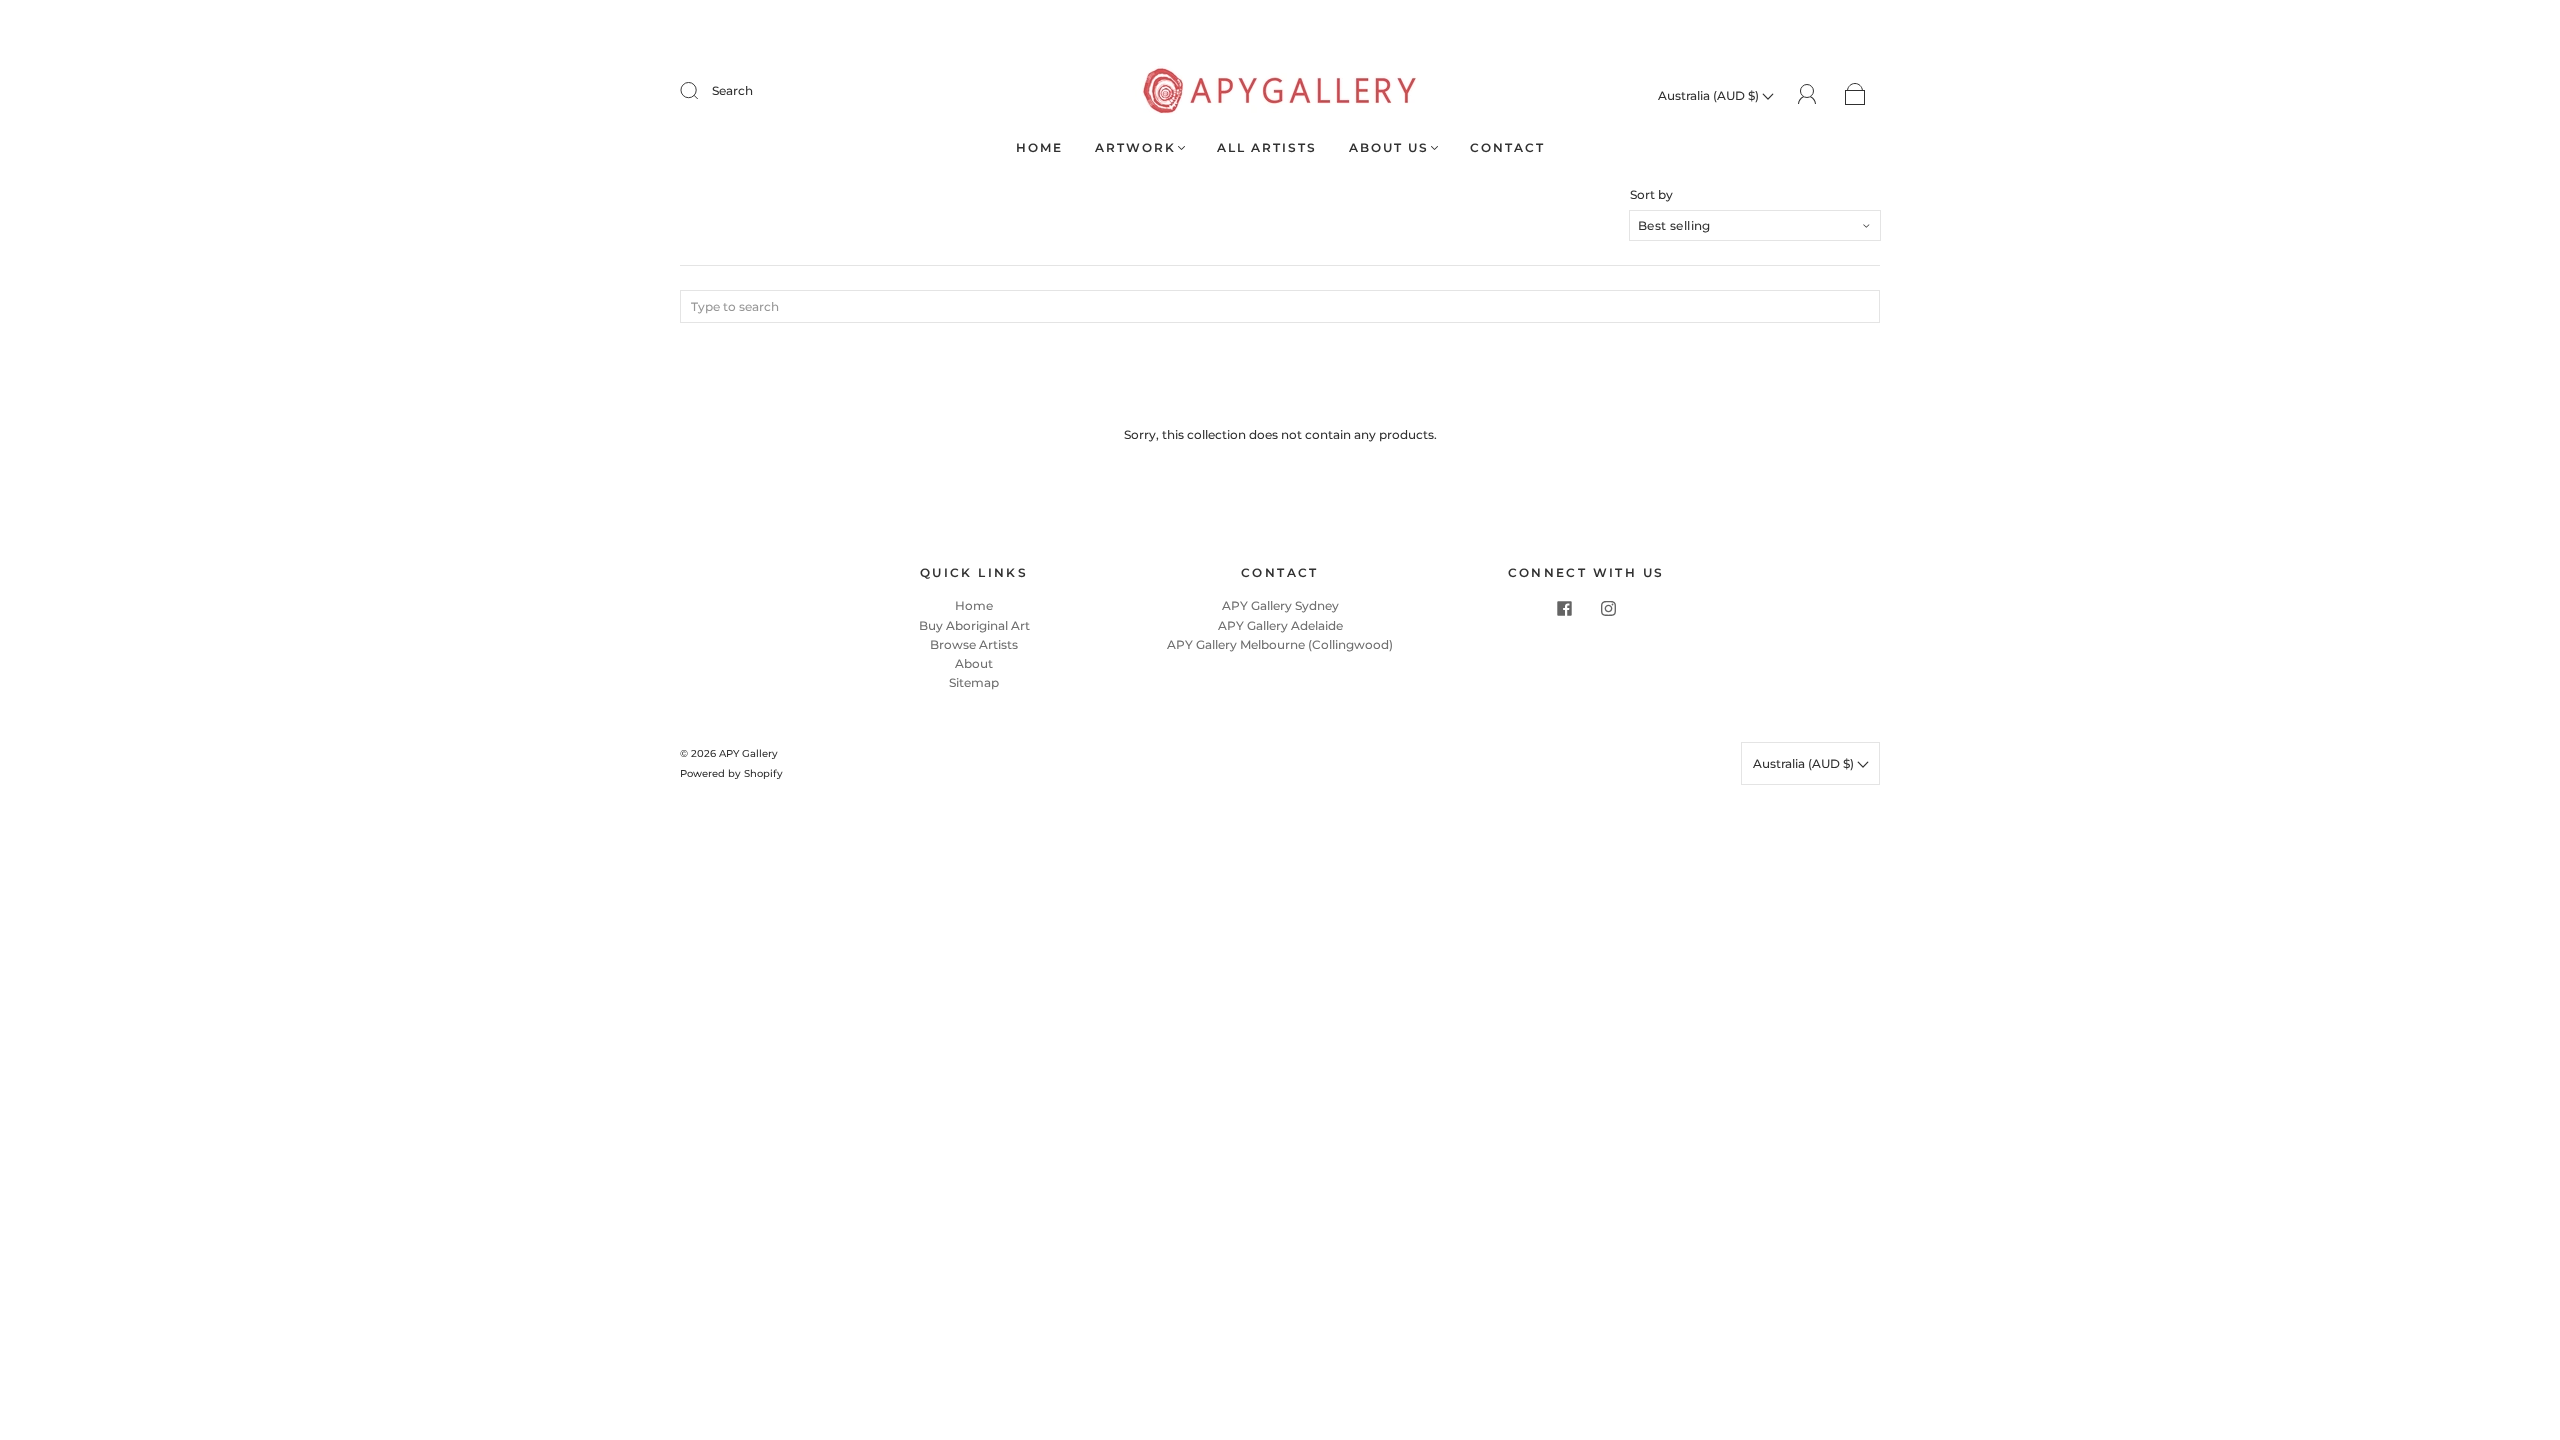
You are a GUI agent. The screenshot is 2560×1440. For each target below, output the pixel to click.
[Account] (1807, 94)
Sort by (1651, 195)
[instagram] (1608, 608)
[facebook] (1564, 608)
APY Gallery (748, 753)
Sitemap (974, 682)
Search (732, 90)
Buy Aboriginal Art (974, 625)
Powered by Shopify (731, 773)
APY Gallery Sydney (1280, 605)
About (974, 663)
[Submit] (702, 91)
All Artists (1267, 147)
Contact (1507, 147)
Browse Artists (974, 644)
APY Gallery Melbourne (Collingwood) (1280, 644)
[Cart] (1855, 95)
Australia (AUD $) (1710, 95)
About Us (1389, 147)
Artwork (1135, 147)
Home (1039, 147)
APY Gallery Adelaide (1280, 625)
